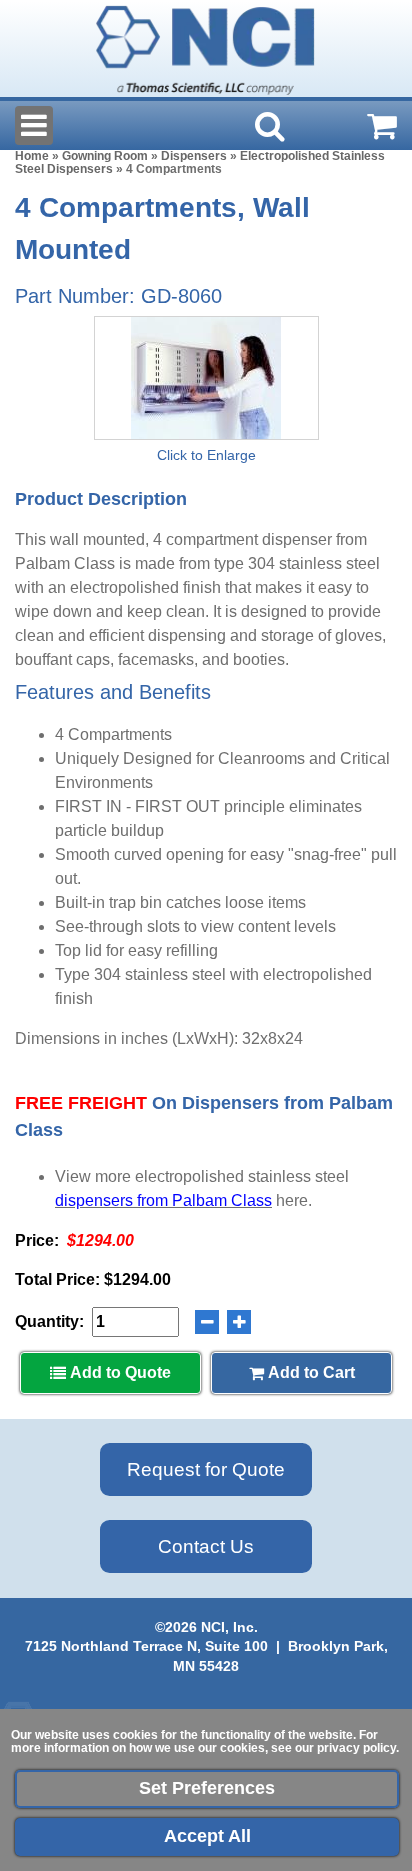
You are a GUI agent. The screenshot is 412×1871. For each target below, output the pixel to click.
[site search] (270, 126)
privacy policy (356, 1748)
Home (32, 156)
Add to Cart (309, 1372)
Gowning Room (105, 156)
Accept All (207, 1836)
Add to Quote (118, 1372)
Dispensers (194, 156)
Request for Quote (206, 1469)
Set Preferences (207, 1788)
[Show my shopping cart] (382, 126)
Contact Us (206, 1546)
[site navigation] (34, 125)
